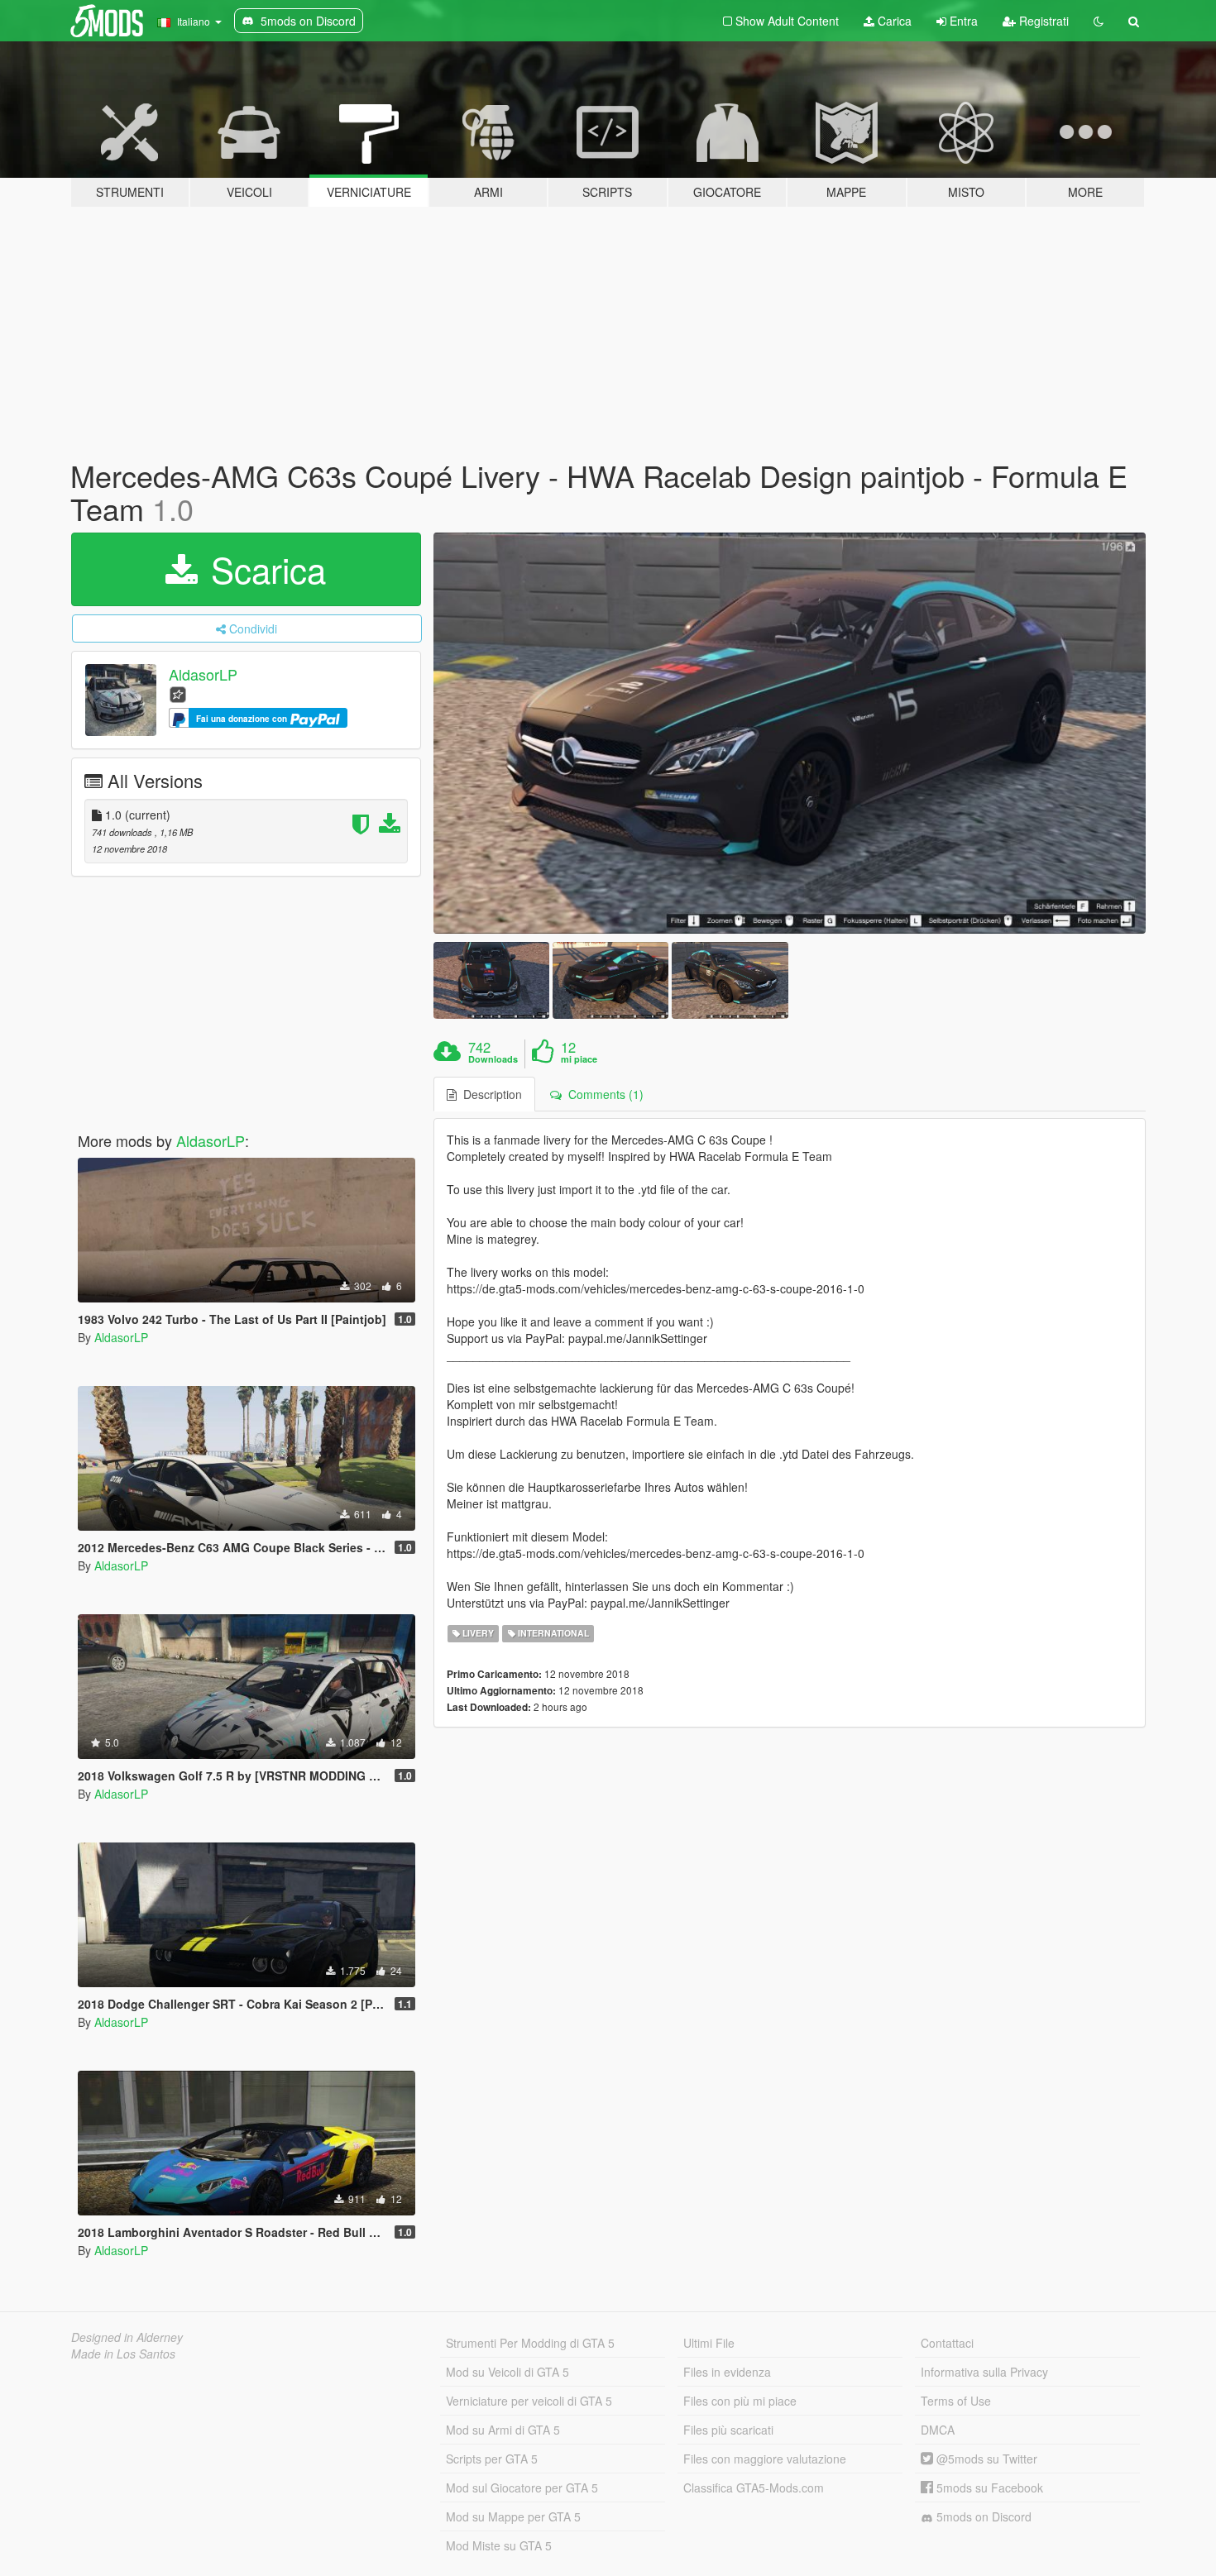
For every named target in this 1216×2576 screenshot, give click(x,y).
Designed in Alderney (127, 2337)
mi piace (579, 1059)
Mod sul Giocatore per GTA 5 (522, 2488)
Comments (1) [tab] (603, 1094)
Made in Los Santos (123, 2354)
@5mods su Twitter (985, 2459)
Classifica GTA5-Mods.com (754, 2488)
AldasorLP (203, 675)
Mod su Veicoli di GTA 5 (507, 2372)
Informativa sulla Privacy (984, 2372)
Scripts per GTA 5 (492, 2459)
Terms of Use (956, 2401)
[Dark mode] (1099, 21)
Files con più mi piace (740, 2401)
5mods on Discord (982, 2516)
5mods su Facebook (988, 2488)
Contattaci (947, 2343)
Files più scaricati (728, 2430)
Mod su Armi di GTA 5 (503, 2430)
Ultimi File (709, 2343)
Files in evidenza (727, 2372)
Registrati (1042, 21)
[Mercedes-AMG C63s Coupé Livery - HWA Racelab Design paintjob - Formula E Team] (790, 733)
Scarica (263, 569)
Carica (893, 21)
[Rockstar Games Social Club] (178, 693)
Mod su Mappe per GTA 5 (513, 2516)
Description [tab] (489, 1094)
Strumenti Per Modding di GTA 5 (530, 2343)
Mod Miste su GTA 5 (499, 2545)
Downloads (493, 1059)
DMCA (938, 2430)
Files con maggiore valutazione (765, 2459)
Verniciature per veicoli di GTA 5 (529, 2401)
